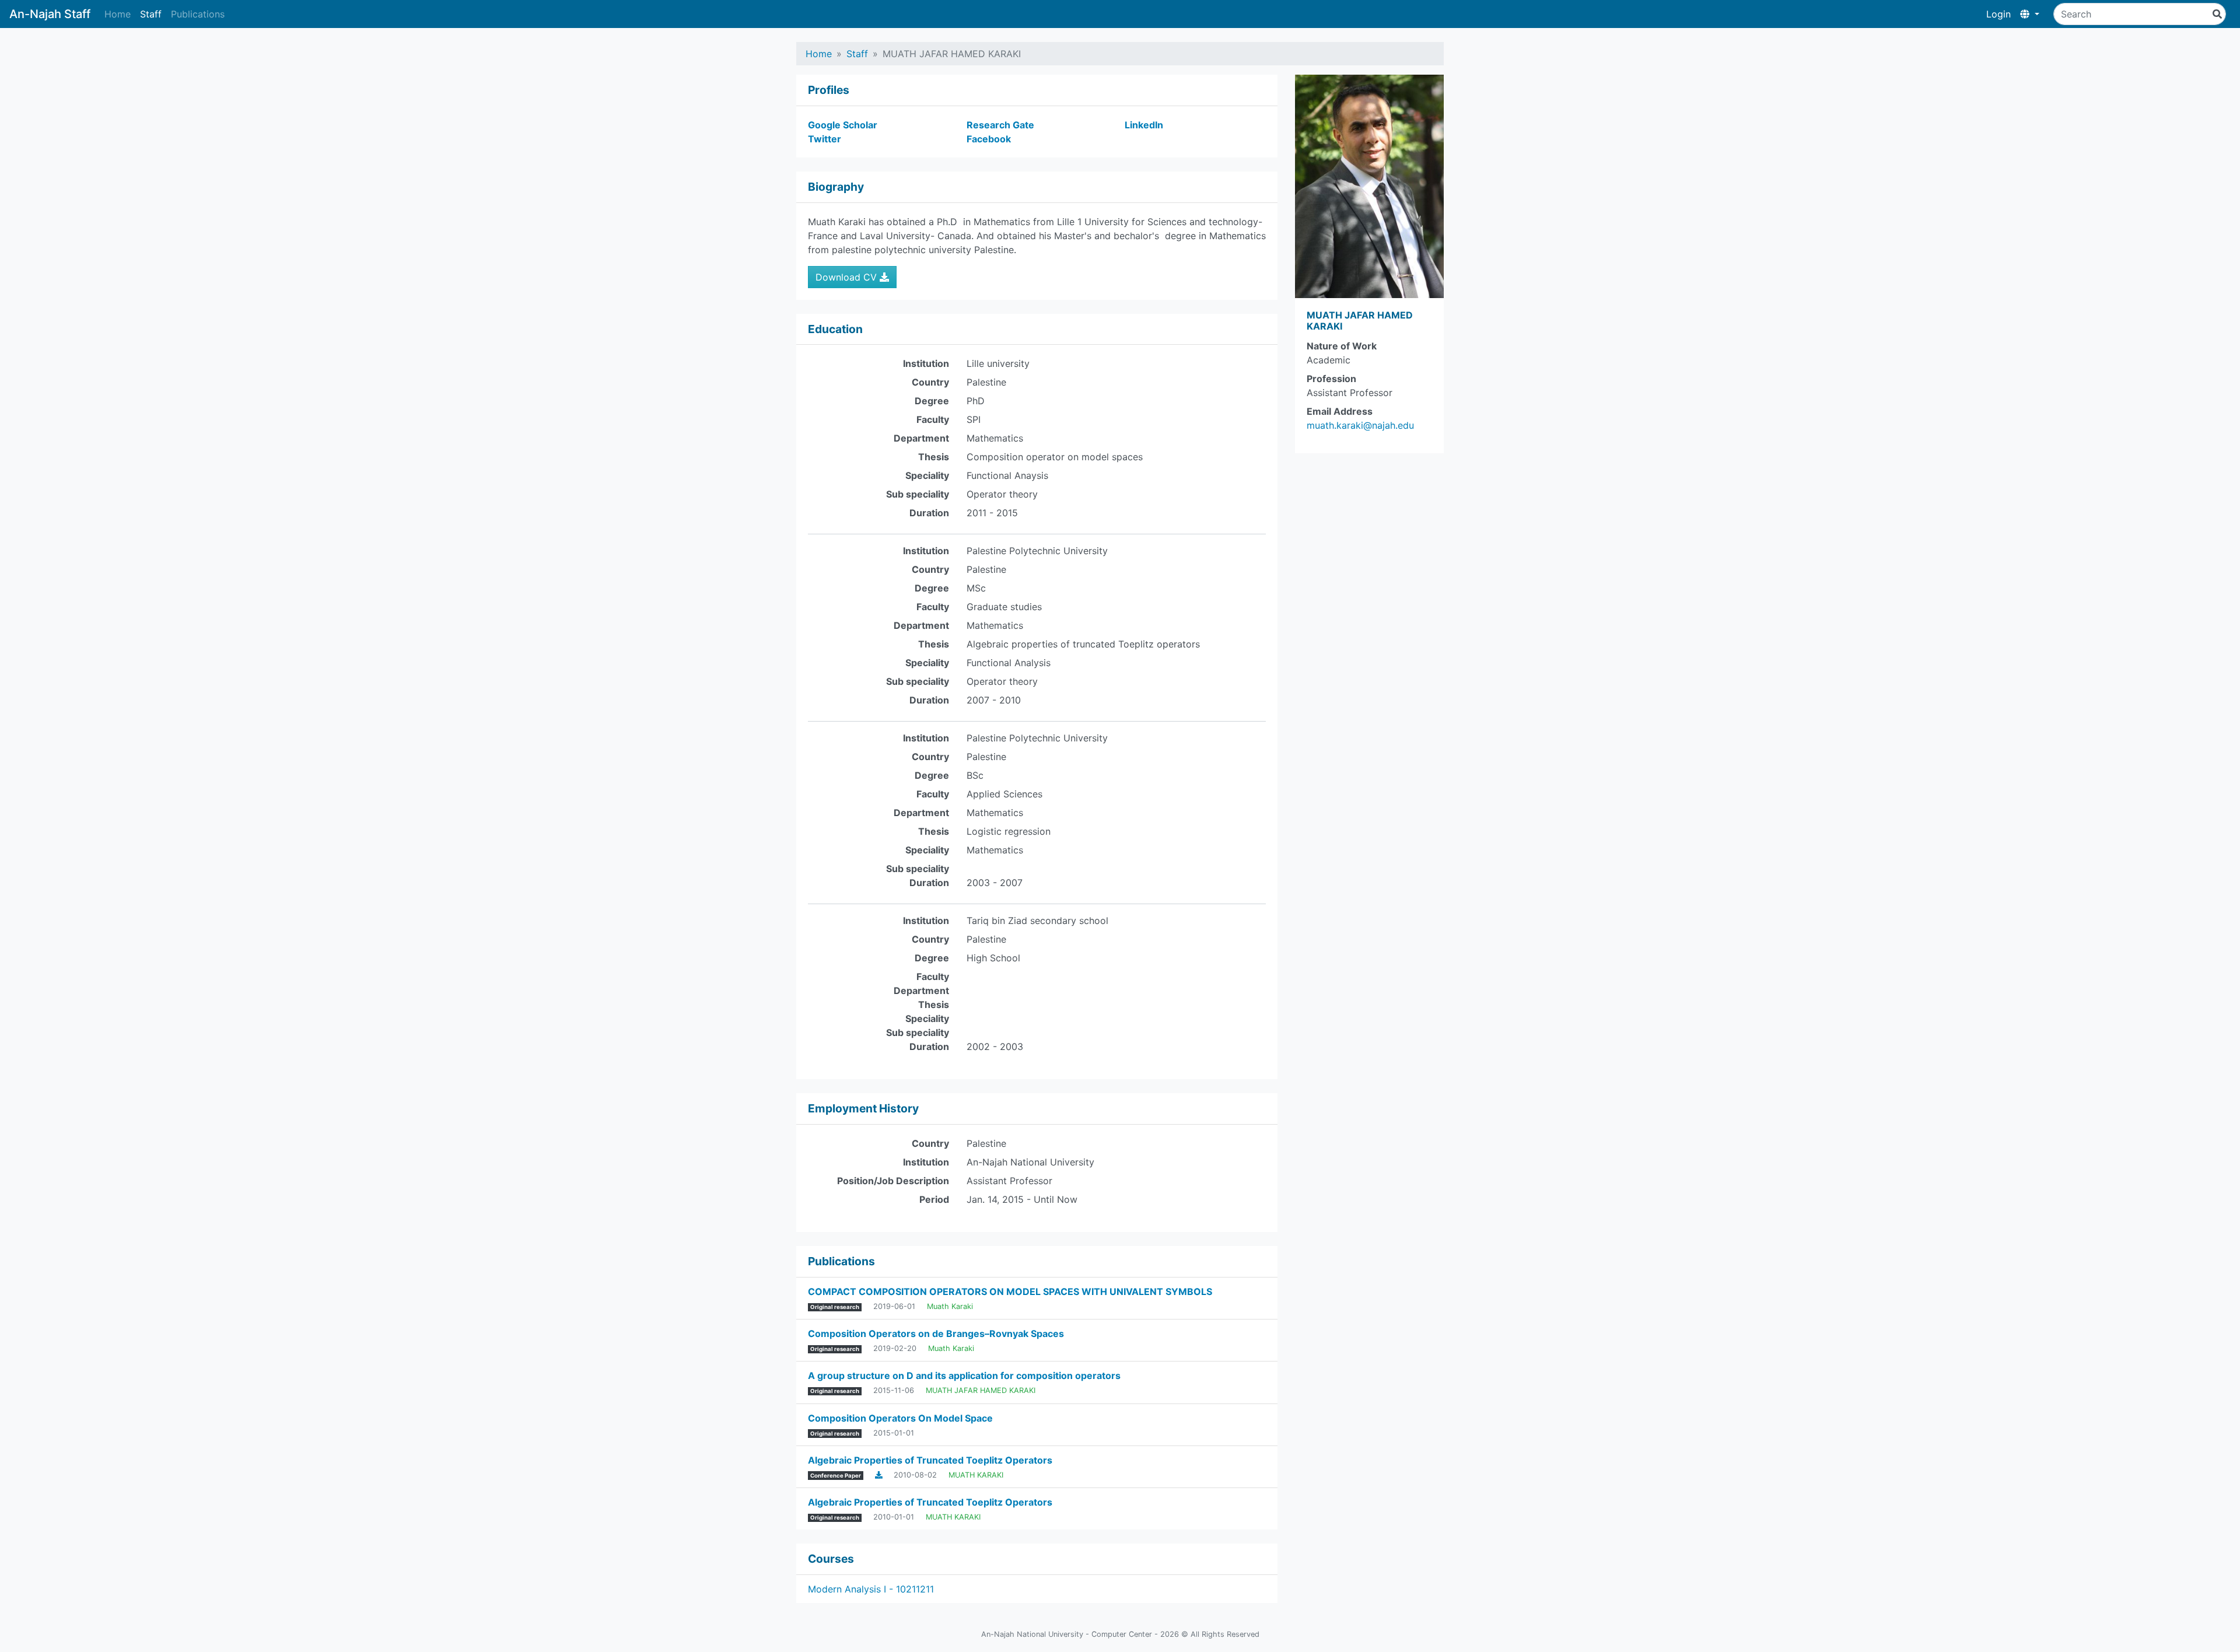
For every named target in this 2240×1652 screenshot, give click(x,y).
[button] (2030, 14)
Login (1999, 14)
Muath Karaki (950, 1306)
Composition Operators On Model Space (900, 1418)
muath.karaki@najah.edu (1360, 425)
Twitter (825, 139)
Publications (198, 14)
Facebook (989, 139)
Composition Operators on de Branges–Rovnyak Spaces (936, 1333)
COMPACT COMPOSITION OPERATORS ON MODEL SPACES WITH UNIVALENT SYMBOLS (1010, 1291)
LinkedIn (1144, 125)
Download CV (848, 277)
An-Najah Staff (50, 14)
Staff (151, 14)
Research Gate (1000, 125)
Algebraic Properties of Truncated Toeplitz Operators (930, 1460)
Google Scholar (843, 125)
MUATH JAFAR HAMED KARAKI (981, 1390)
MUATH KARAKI (976, 1475)
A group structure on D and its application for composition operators (964, 1375)
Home (118, 14)
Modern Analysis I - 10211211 (871, 1589)
